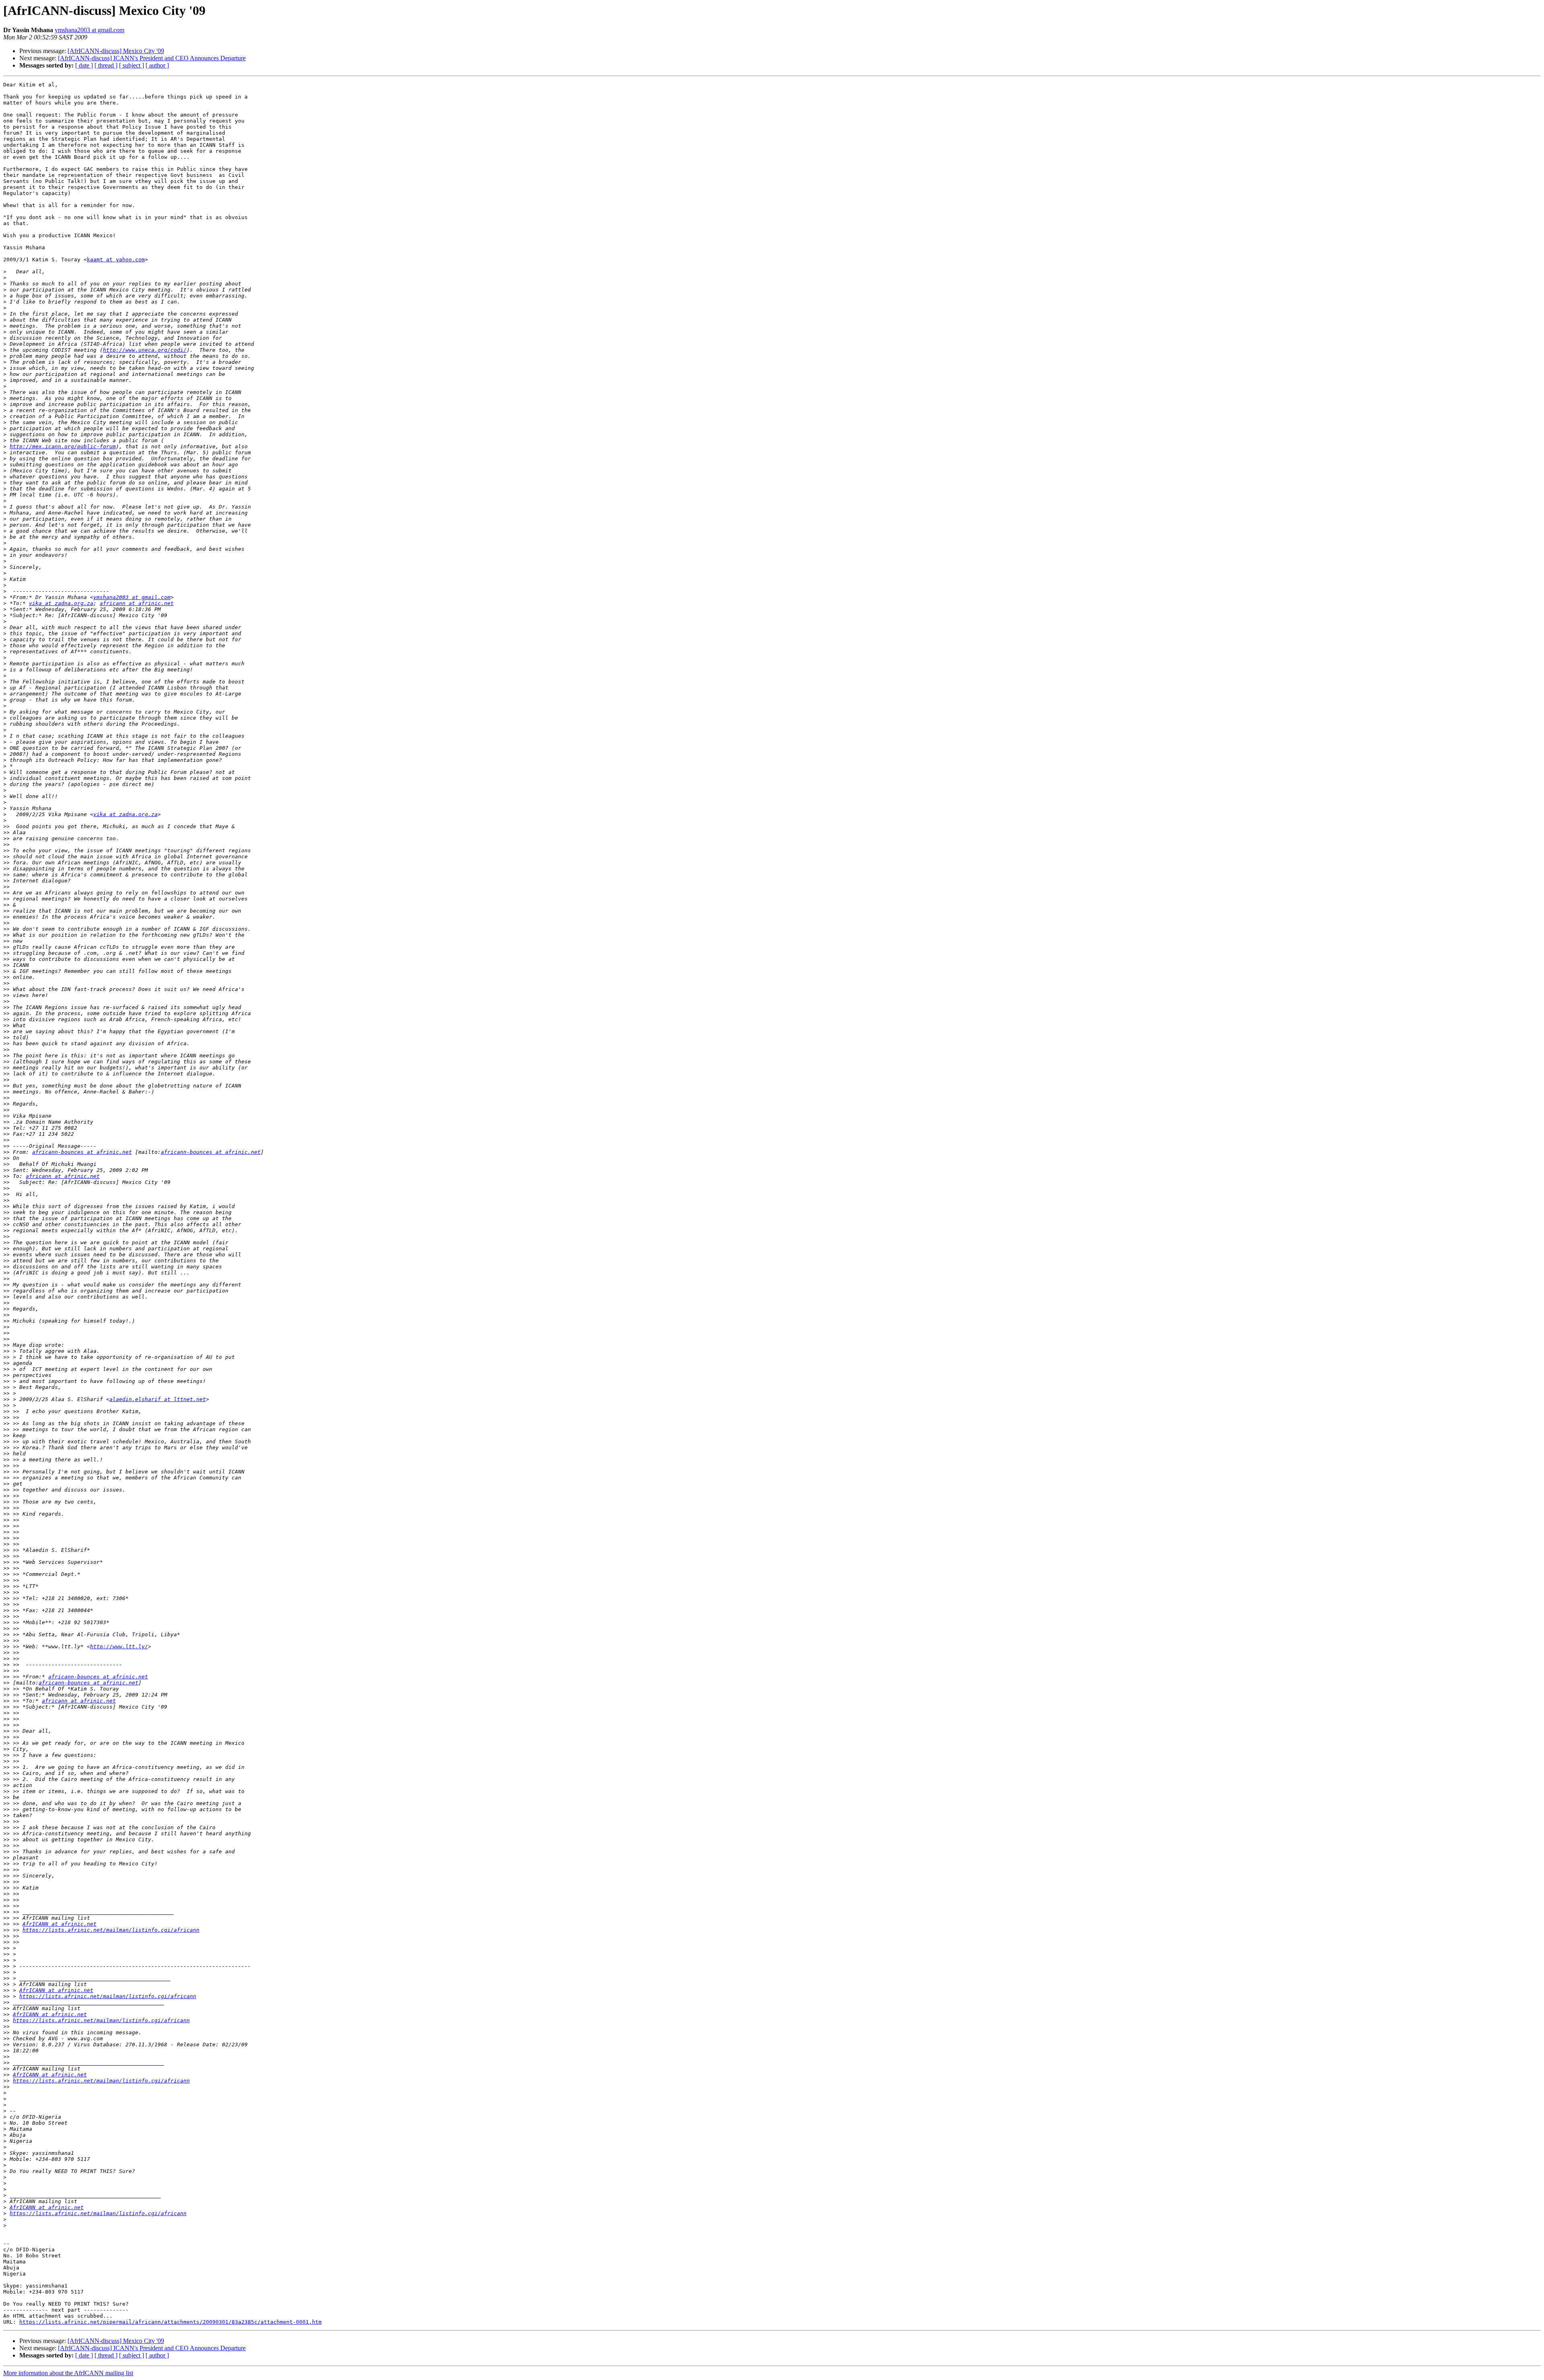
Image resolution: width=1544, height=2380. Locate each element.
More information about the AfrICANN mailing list (68, 2373)
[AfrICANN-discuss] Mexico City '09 (116, 51)
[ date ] (84, 65)
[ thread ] (106, 65)
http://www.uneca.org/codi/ (145, 350)
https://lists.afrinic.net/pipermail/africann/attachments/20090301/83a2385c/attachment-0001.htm (170, 2322)
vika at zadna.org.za (61, 603)
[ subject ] (131, 65)
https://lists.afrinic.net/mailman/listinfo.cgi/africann (111, 1930)
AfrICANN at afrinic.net (60, 1924)
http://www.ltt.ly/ (119, 1647)
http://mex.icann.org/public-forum (63, 446)
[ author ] (157, 65)
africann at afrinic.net (137, 603)
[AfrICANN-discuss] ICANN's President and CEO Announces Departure (152, 58)
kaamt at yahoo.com (116, 260)
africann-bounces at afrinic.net (82, 1152)
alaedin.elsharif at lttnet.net (158, 1399)
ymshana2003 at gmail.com (89, 30)
